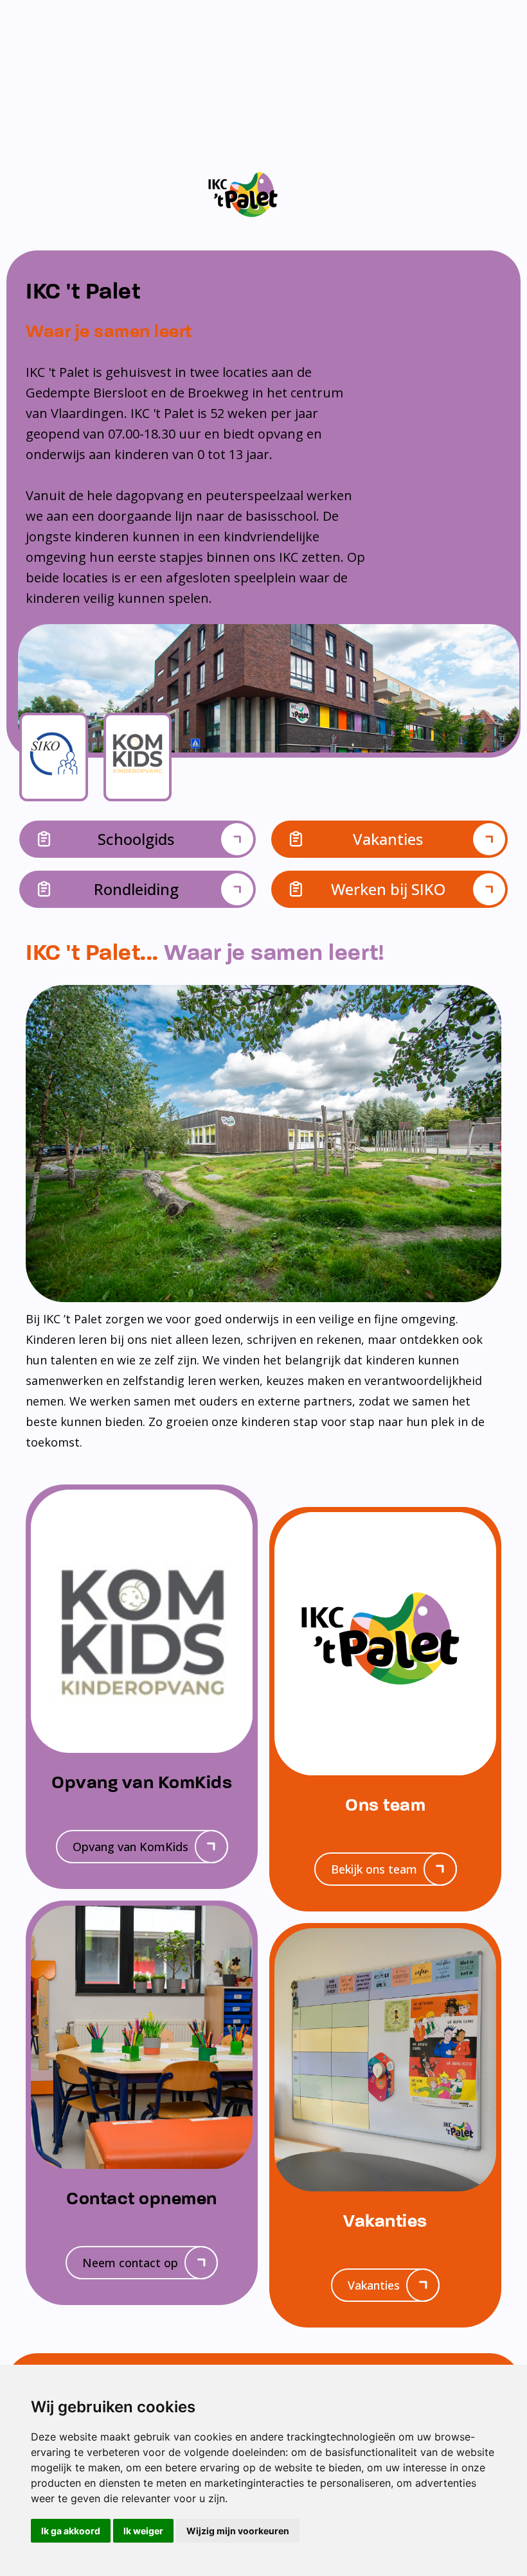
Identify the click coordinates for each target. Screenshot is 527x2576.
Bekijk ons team (374, 1869)
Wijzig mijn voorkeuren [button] (238, 2531)
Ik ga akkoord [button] (71, 2531)
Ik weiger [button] (143, 2531)
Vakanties (388, 839)
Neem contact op (130, 2263)
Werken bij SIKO (388, 889)
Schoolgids (136, 839)
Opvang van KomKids (130, 1847)
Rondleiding (136, 889)
